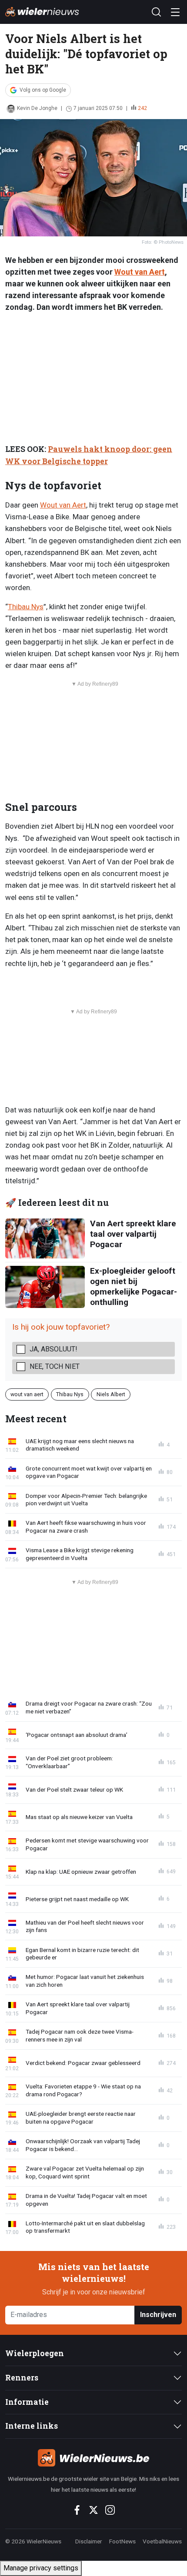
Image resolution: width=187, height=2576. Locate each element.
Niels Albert (111, 1394)
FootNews (122, 2541)
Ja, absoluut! (53, 1349)
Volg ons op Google (43, 90)
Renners (22, 2378)
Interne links (32, 2426)
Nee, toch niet (55, 1366)
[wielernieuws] (93, 2458)
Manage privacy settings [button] (41, 2568)
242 (142, 108)
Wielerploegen (35, 2353)
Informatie (27, 2402)
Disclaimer (89, 2541)
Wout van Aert (140, 272)
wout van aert (27, 1394)
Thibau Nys (26, 607)
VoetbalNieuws (162, 2541)
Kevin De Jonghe (37, 108)
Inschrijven (158, 2315)
